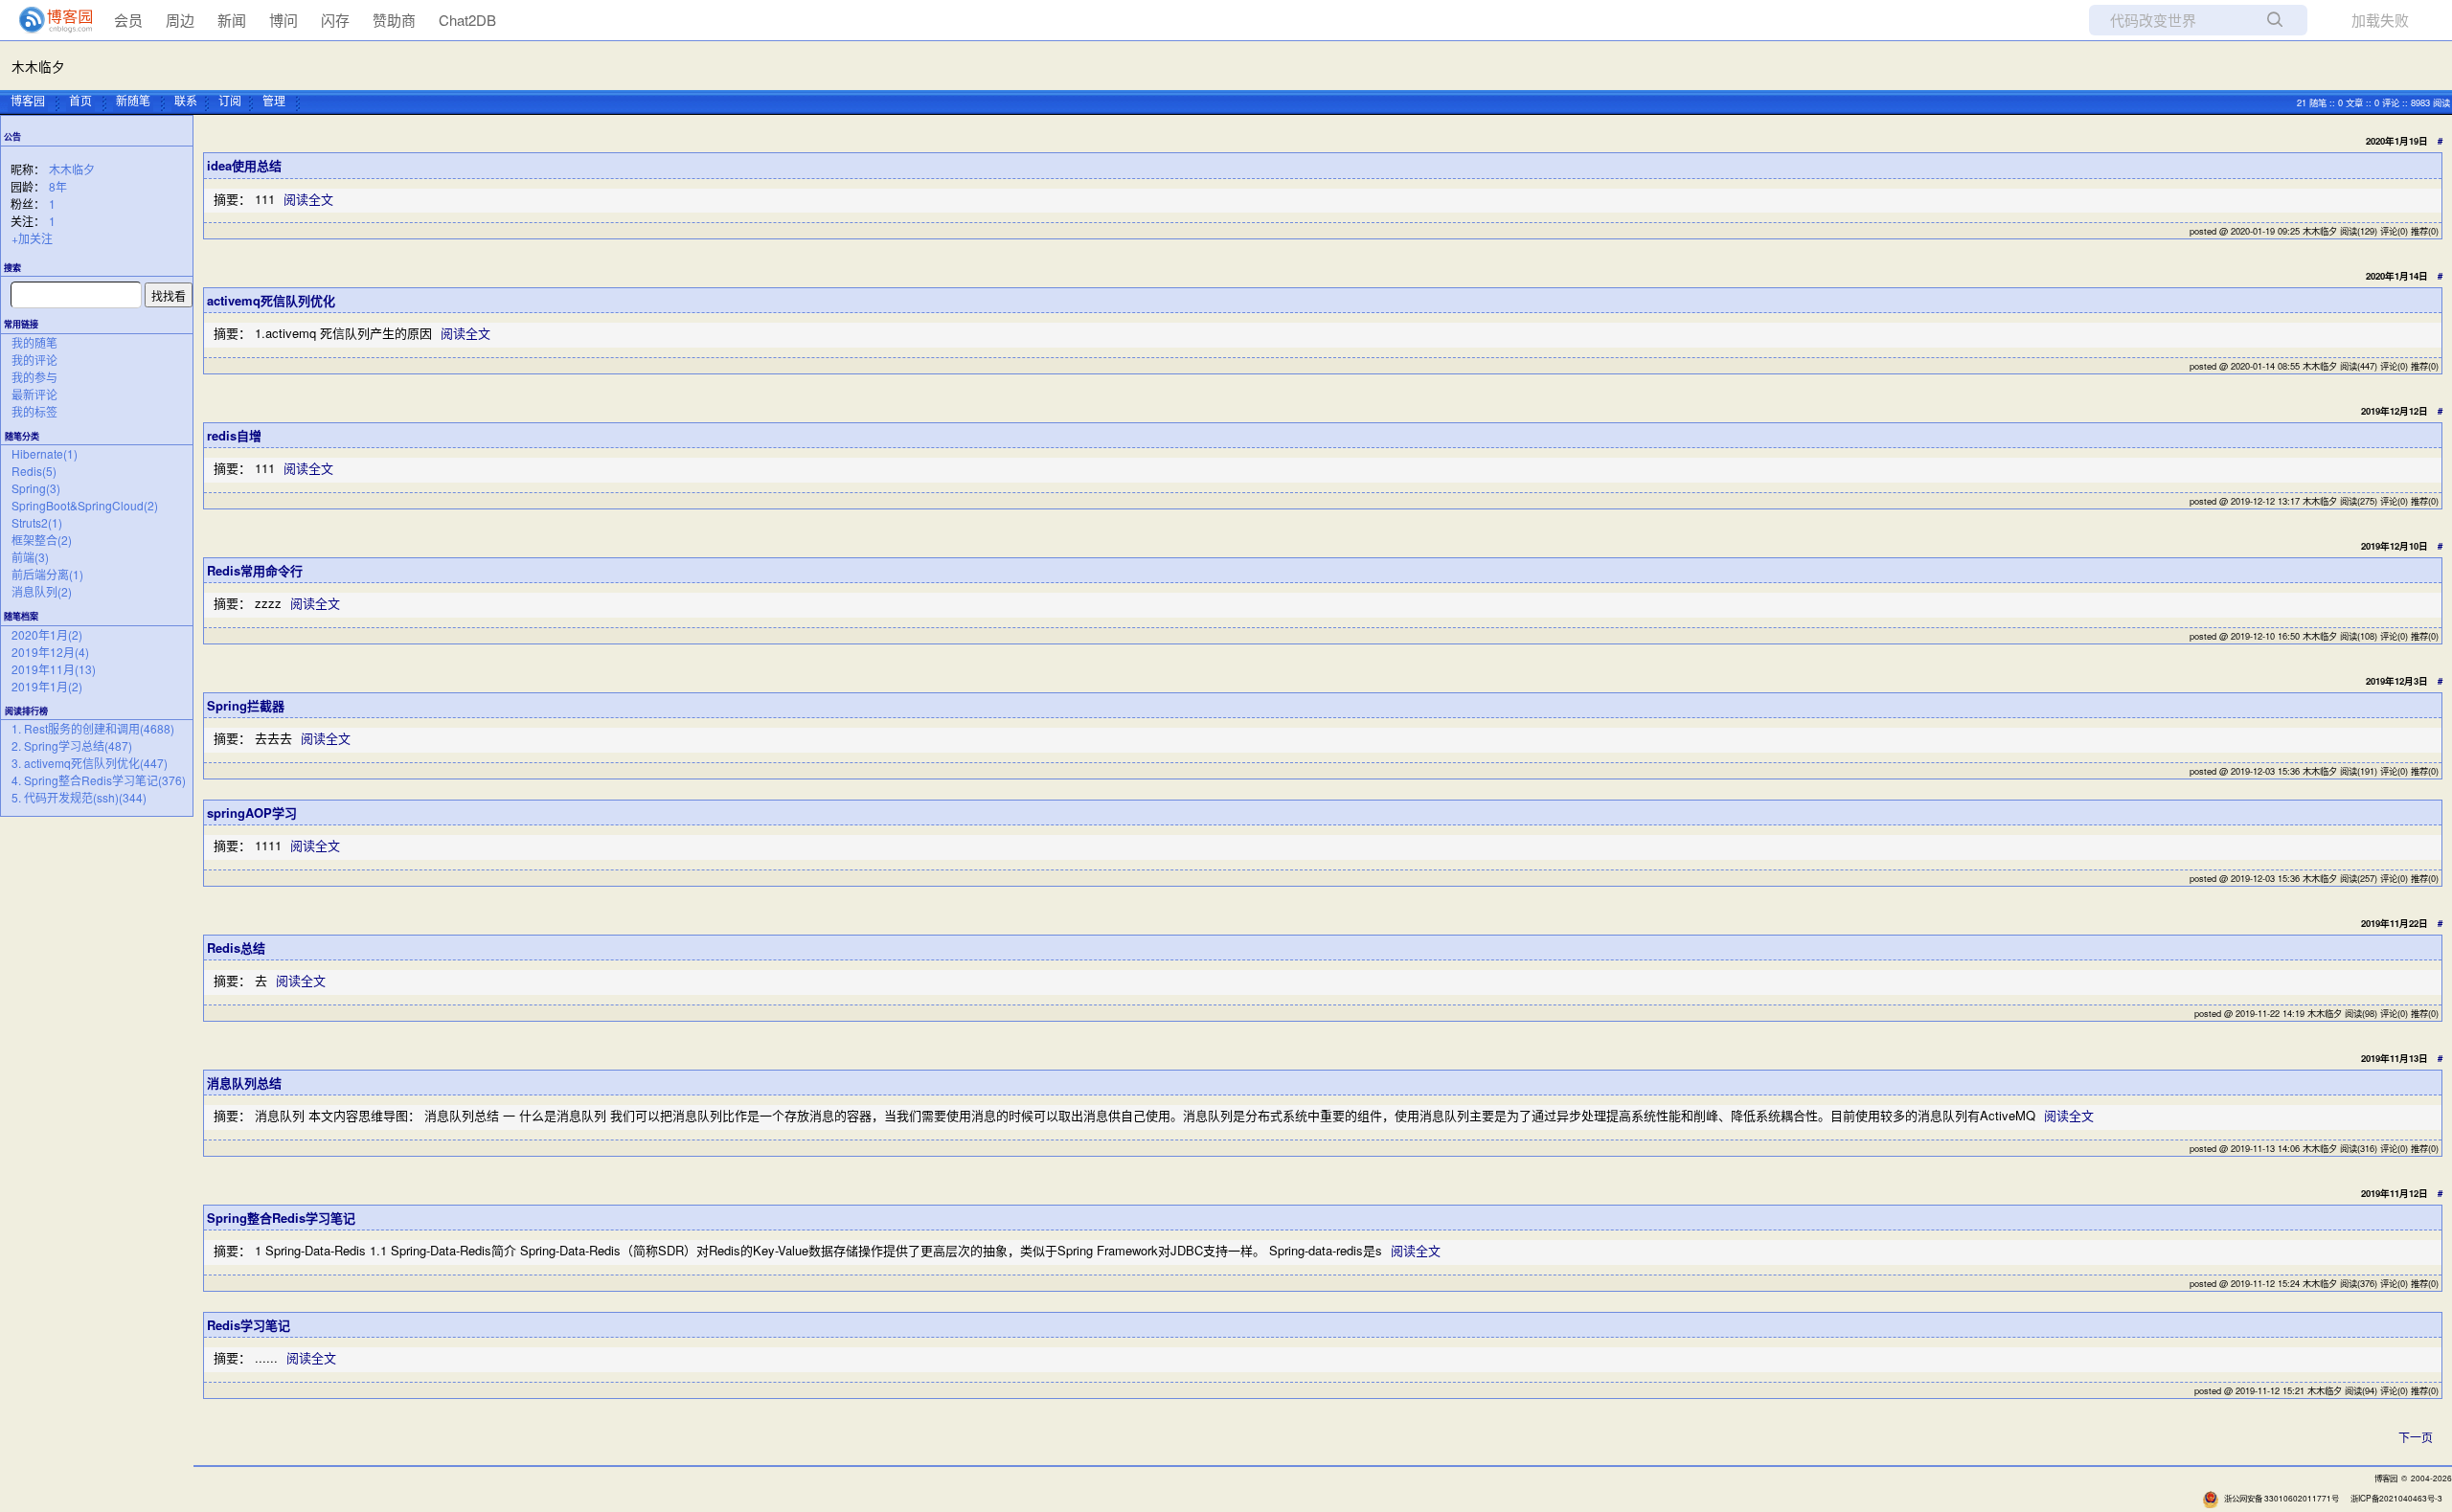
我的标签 (34, 411)
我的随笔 (34, 342)
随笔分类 (22, 436)
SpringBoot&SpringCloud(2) (85, 505)
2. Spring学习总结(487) (72, 745)
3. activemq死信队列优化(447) (90, 763)
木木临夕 (38, 67)
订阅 (230, 100)
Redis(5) (34, 471)
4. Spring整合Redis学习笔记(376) (99, 780)
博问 (284, 20)
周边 (180, 20)
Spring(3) (36, 488)
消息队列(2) (42, 591)
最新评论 (34, 394)
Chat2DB (467, 20)
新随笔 (133, 100)
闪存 (335, 20)
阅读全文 (308, 199)
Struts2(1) (37, 522)
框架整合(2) (42, 540)
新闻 (232, 20)
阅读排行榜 (26, 711)
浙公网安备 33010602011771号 (2282, 1498)
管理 (274, 100)
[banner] (48, 20)
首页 (80, 100)
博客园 (28, 100)
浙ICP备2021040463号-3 (2396, 1498)
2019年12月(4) (50, 652)
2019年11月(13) (54, 669)
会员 (128, 20)
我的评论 (34, 360)
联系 (186, 100)
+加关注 (32, 238)
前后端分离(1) (47, 574)
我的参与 (34, 377)
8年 (58, 186)
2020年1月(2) (47, 634)
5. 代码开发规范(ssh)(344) (79, 797)
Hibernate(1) (45, 453)
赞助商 (394, 20)
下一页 (2416, 1437)
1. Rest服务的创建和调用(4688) (93, 728)
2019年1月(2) (47, 686)
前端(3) (30, 557)
